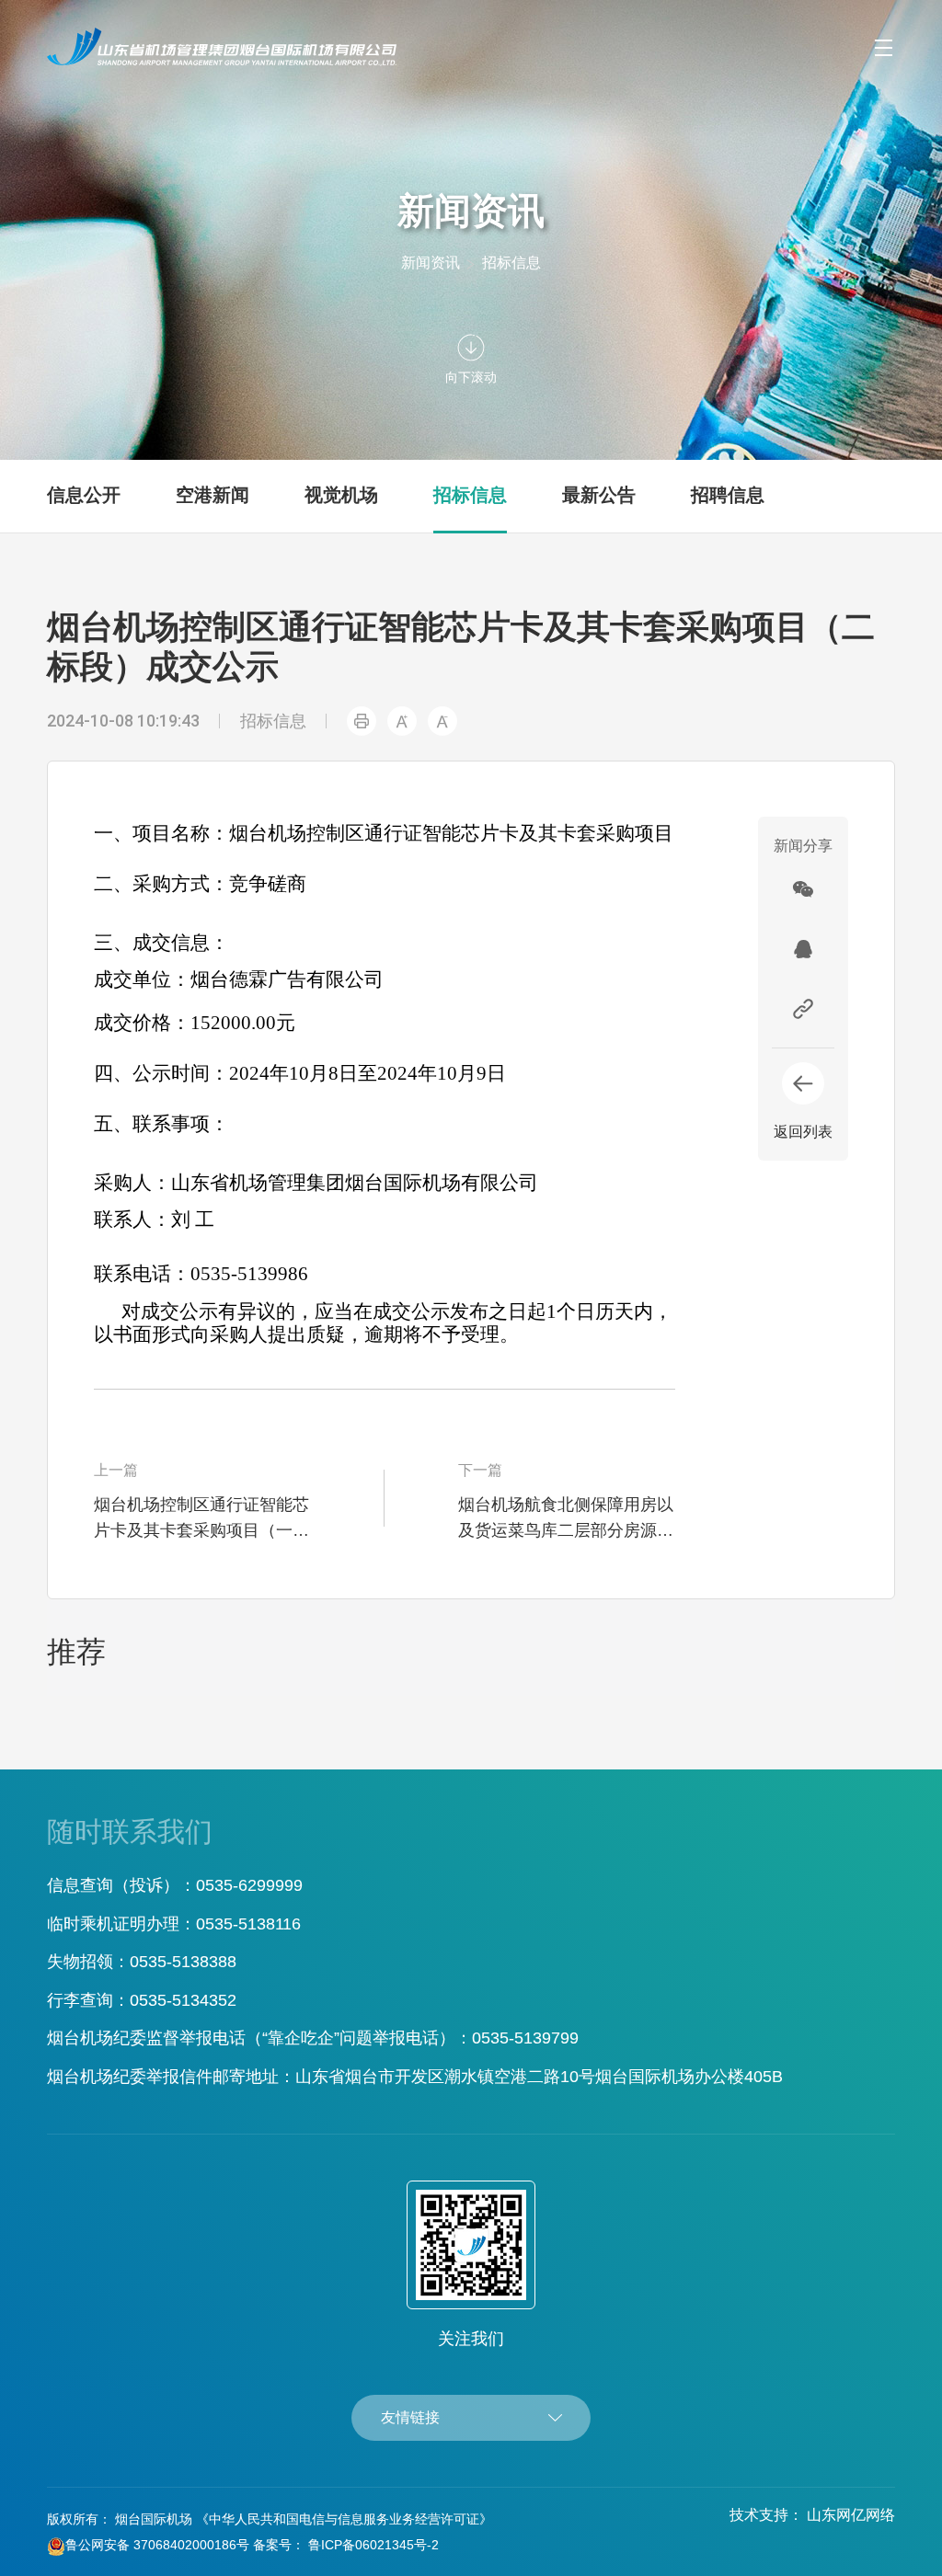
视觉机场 (341, 495)
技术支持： (766, 2515)
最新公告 (599, 495)
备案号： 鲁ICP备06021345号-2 (346, 2545)
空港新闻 (213, 495)
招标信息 (511, 263)
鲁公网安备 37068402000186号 (157, 2545)
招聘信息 (728, 495)
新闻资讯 (431, 263)
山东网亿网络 (851, 2515)
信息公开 (84, 495)
